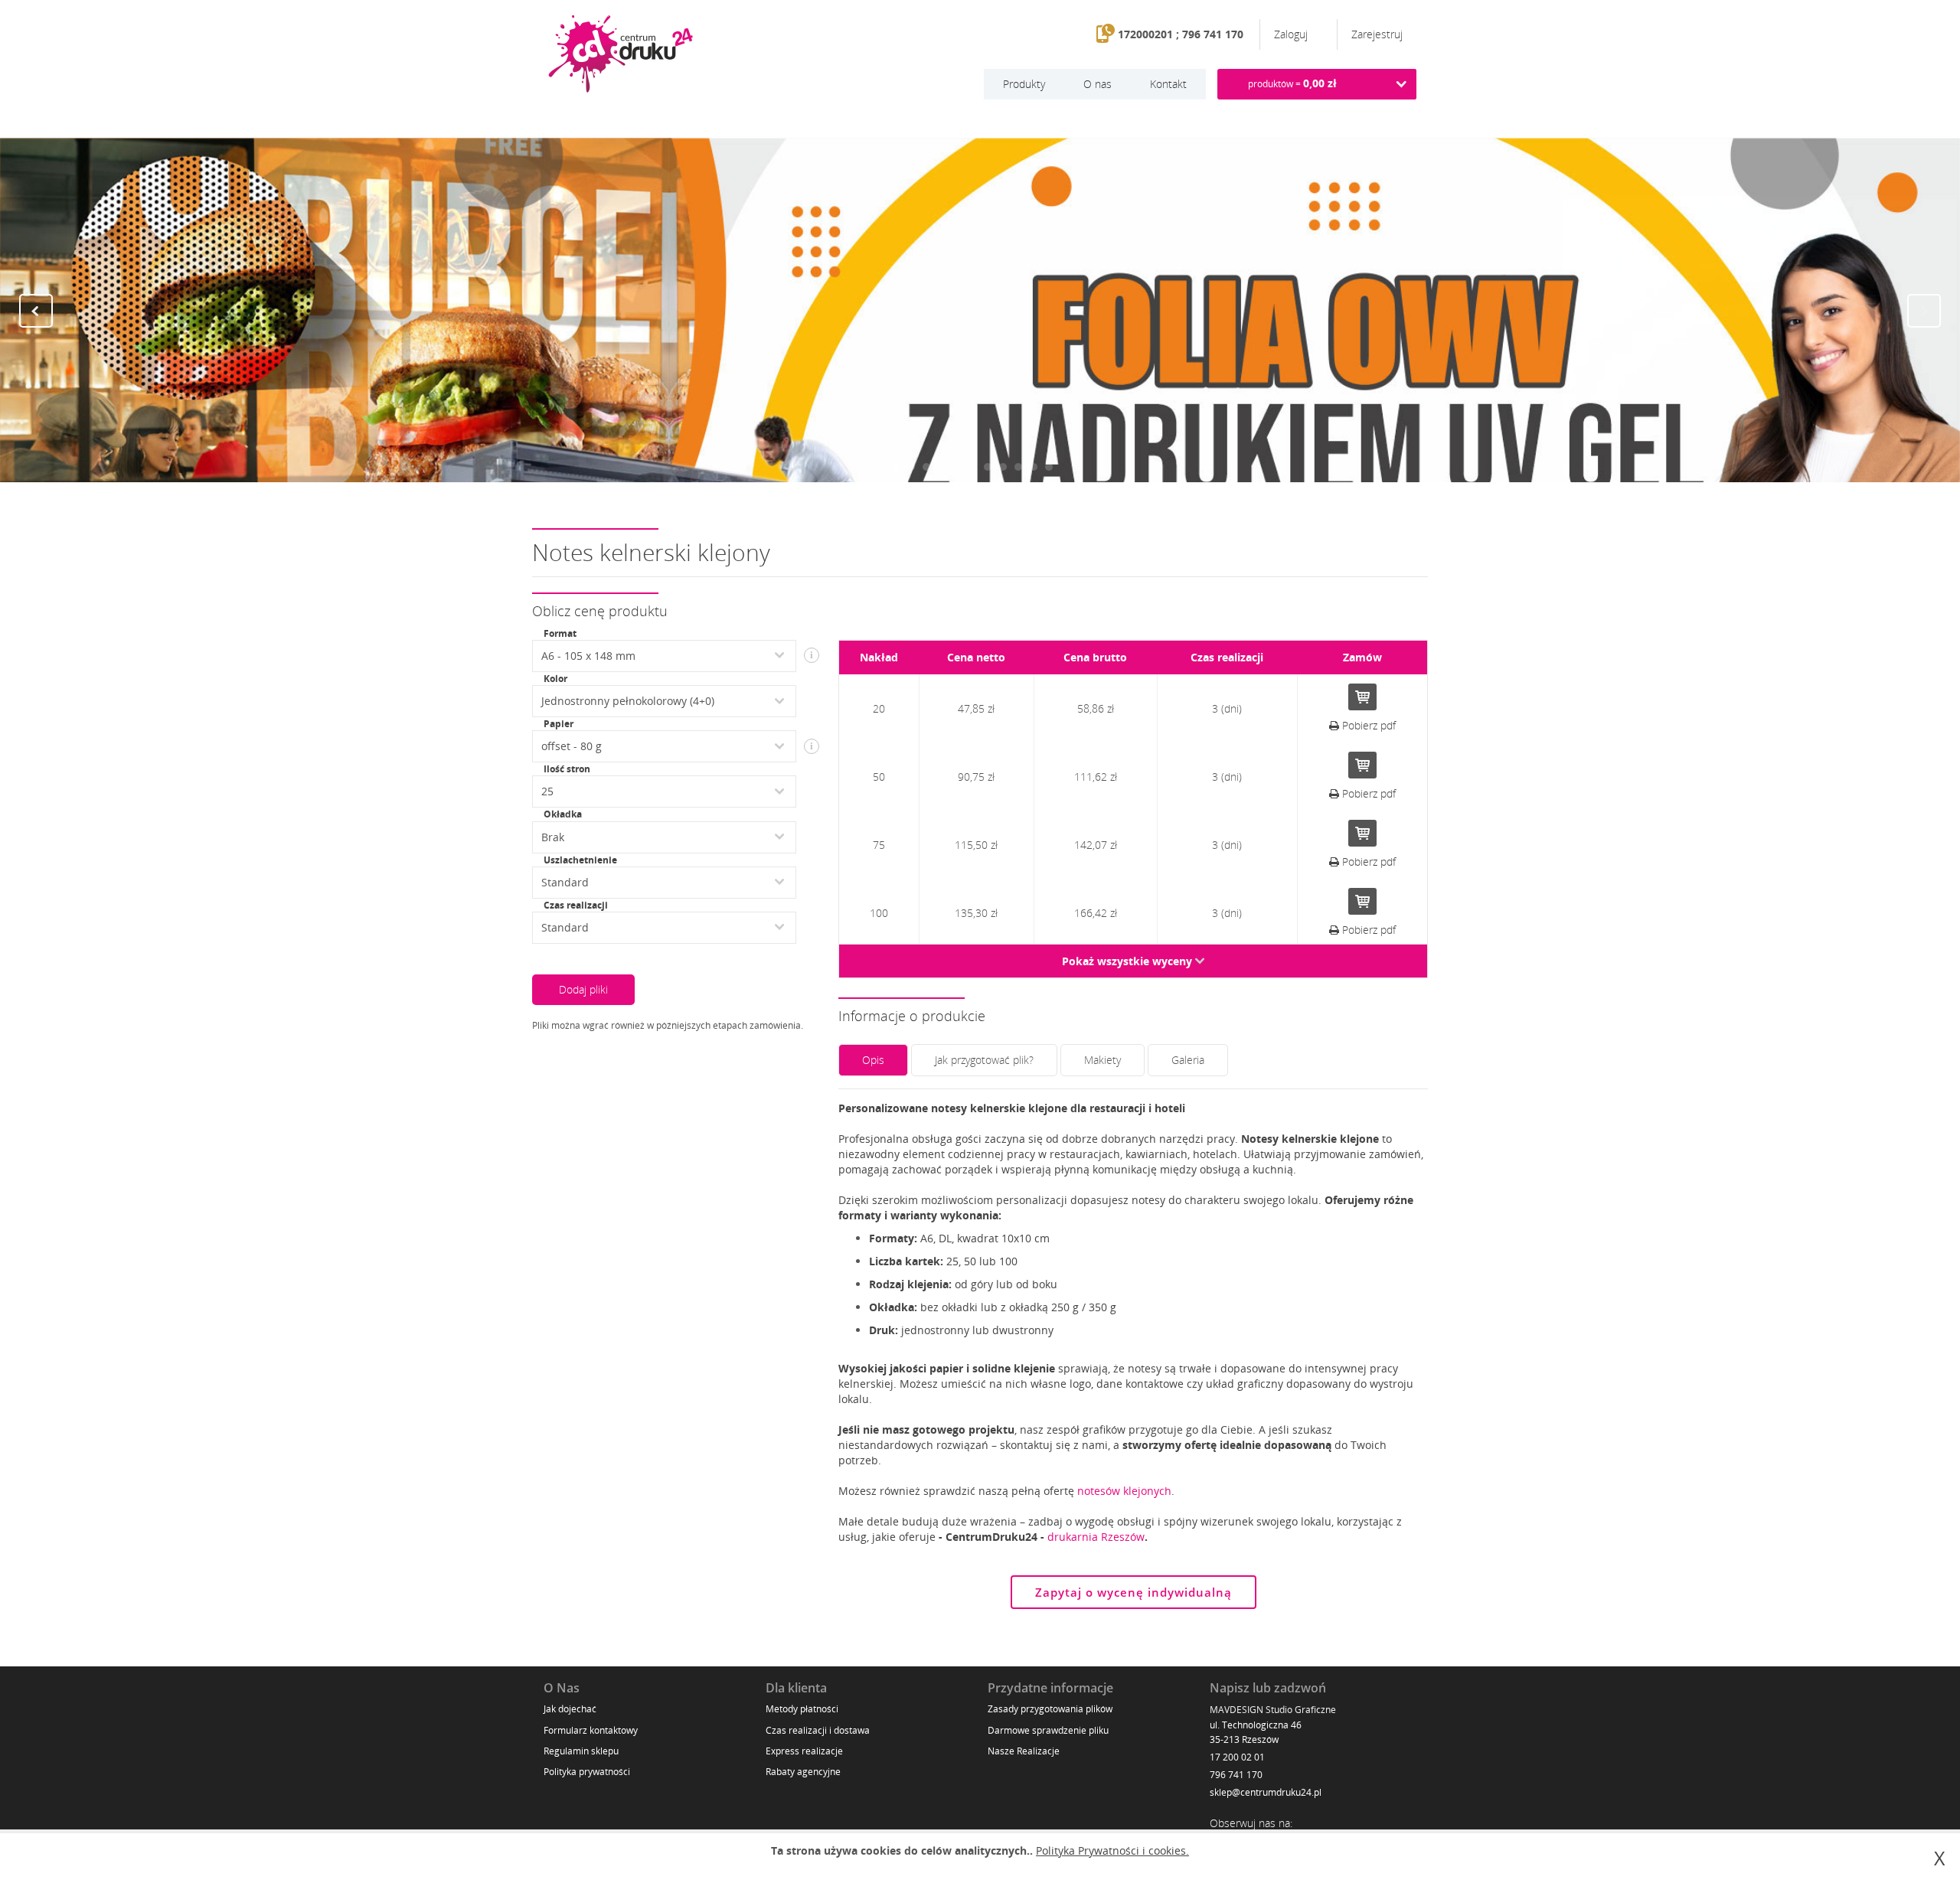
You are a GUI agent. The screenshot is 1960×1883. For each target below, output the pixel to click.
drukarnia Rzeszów (1096, 1537)
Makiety (1102, 1060)
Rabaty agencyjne (803, 1772)
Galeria (1188, 1060)
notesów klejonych (1124, 1491)
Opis (873, 1060)
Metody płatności (802, 1709)
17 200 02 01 (1237, 1757)
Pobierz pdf (1367, 725)
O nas (1098, 84)
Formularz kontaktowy (591, 1730)
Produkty (1024, 84)
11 (1049, 467)
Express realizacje (804, 1751)
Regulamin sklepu (581, 1751)
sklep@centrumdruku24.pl (1266, 1792)
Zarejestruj (1377, 34)
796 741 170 (1236, 1775)
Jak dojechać (570, 1709)
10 (1034, 467)
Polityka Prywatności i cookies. (1112, 1850)
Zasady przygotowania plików (1050, 1709)
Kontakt (1168, 84)
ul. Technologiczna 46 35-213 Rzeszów (1256, 1732)
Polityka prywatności (587, 1772)
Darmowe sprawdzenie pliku (1048, 1730)
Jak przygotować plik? (984, 1060)
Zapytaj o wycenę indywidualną (1134, 1592)
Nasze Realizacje (1024, 1751)
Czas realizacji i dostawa (818, 1730)
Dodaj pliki (583, 989)
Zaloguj (1292, 34)
